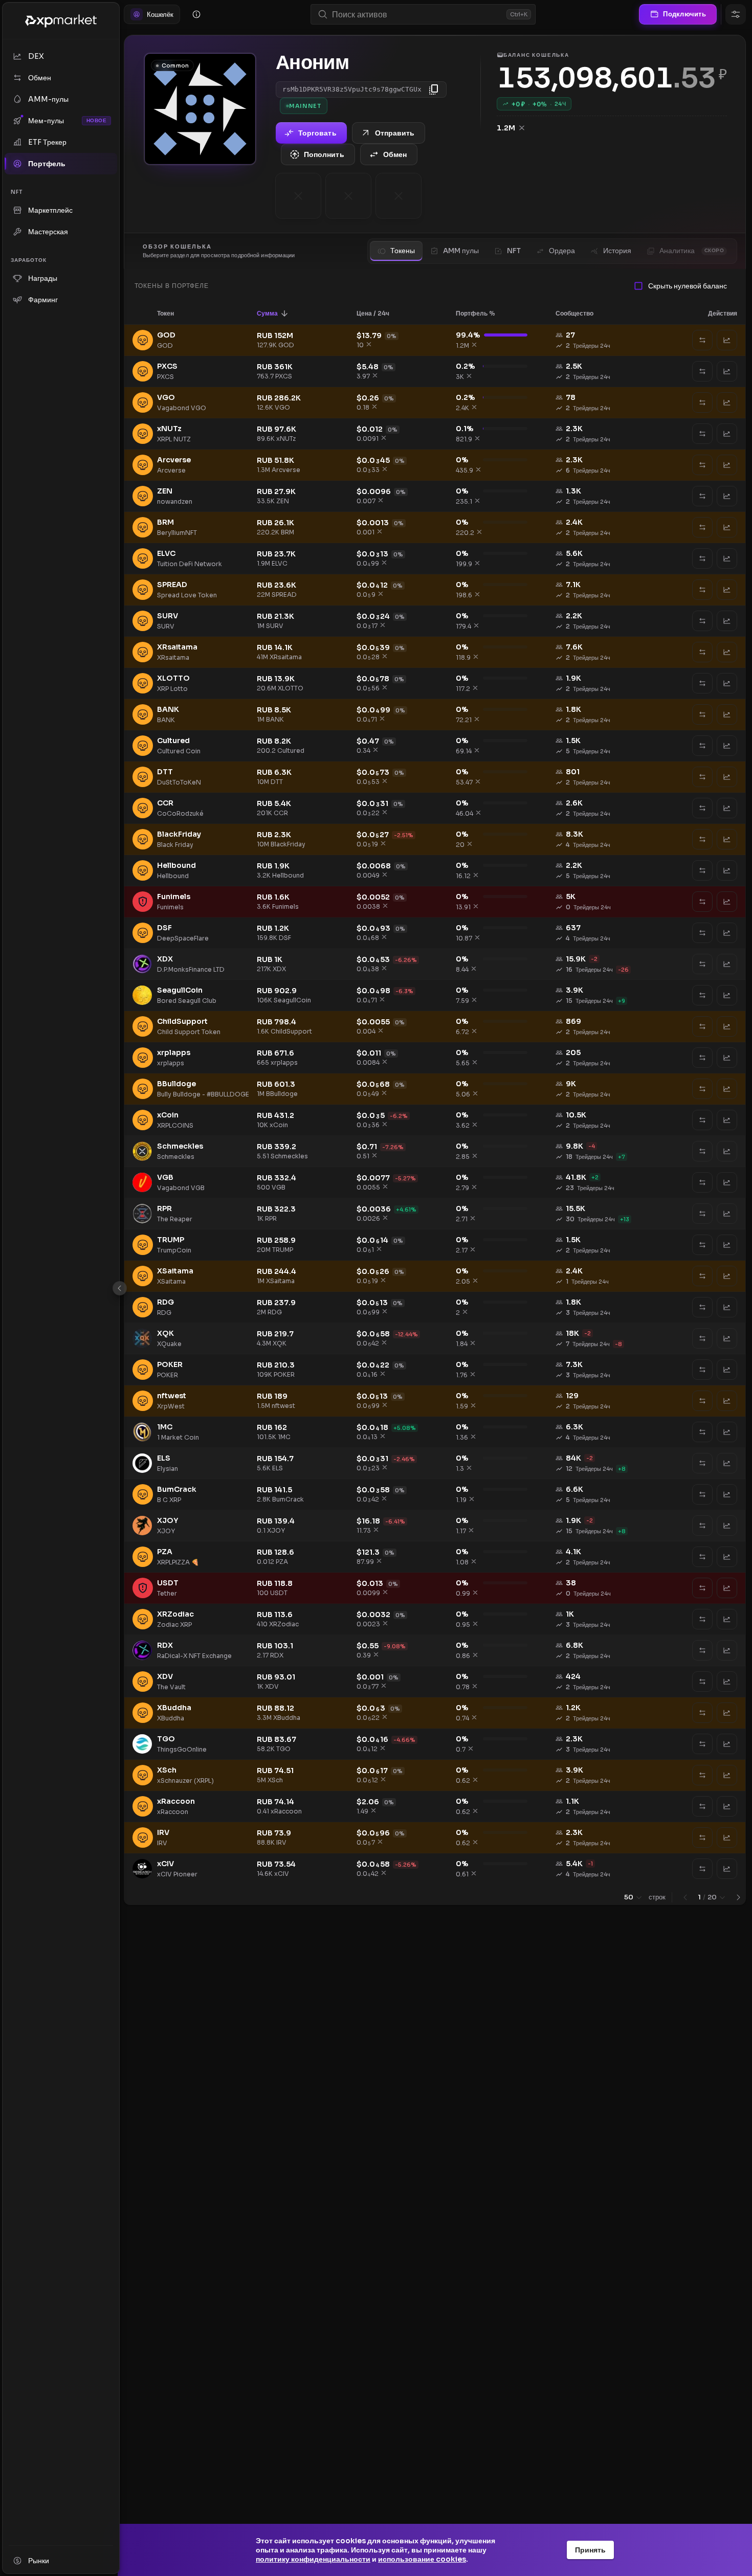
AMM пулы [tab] (461, 251)
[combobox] (417, 15)
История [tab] (617, 251)
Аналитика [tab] (692, 251)
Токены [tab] (403, 251)
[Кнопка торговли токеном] (727, 340)
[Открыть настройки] (736, 14)
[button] (172, 313)
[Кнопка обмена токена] (702, 340)
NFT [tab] (514, 251)
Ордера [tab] (562, 251)
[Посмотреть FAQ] (196, 14)
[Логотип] (61, 21)
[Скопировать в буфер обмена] (434, 89)
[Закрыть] (120, 1288)
